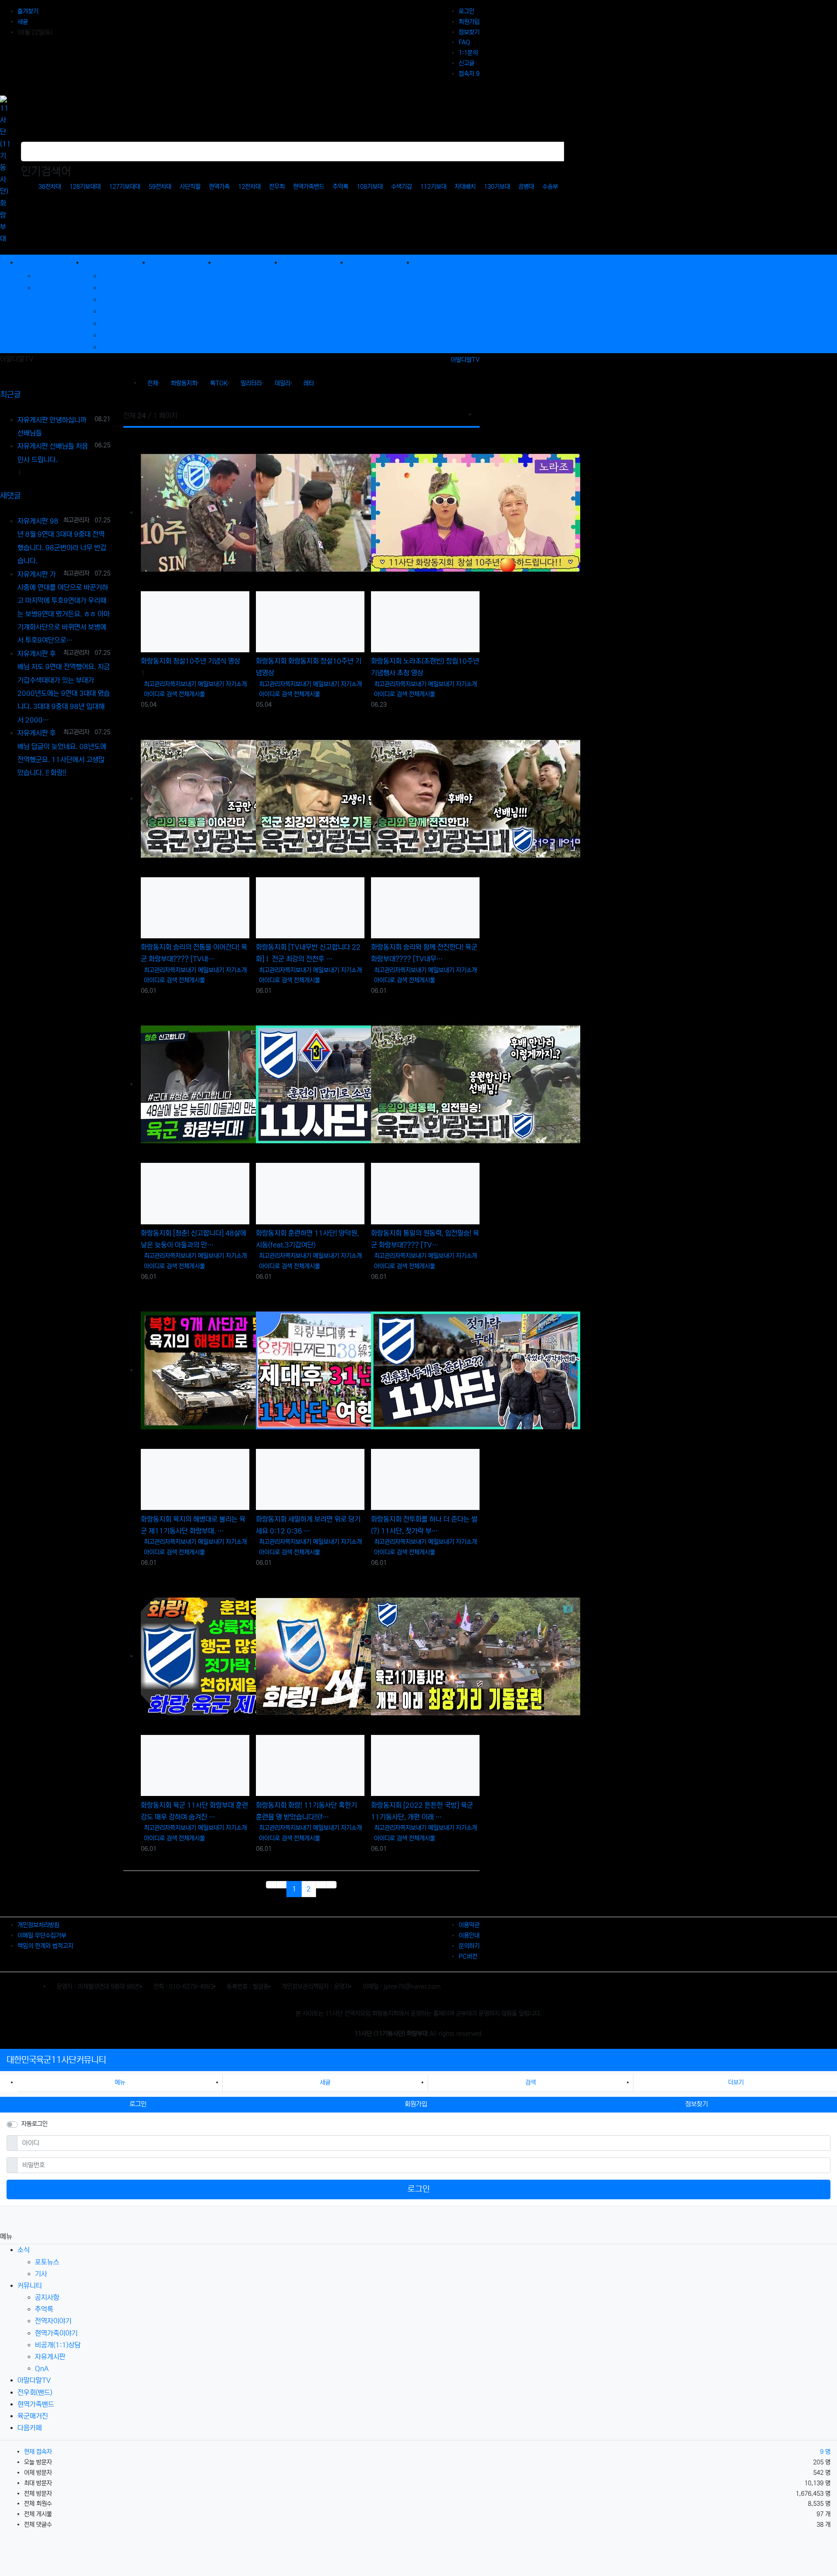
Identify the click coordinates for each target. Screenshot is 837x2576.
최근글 (10, 395)
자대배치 (465, 187)
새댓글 (10, 496)
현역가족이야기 (122, 311)
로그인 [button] (138, 2104)
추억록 (340, 187)
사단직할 (190, 187)
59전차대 (160, 187)
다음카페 (30, 2428)
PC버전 (468, 1956)
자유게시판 (116, 335)
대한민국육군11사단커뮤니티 (56, 2060)
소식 (24, 2250)
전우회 (277, 187)
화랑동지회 (184, 383)
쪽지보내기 (183, 684)
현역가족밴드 (309, 187)
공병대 (526, 187)
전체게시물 (192, 694)
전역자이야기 (119, 300)
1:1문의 (468, 53)
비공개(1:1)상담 (124, 324)
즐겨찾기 (28, 11)
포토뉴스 (47, 276)
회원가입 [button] (416, 2104)
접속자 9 (469, 74)
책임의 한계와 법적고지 (45, 1946)
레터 (309, 383)
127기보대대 (125, 187)
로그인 (466, 11)
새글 (23, 22)
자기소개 (236, 684)
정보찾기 (469, 32)
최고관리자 (157, 684)
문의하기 (469, 1946)
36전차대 (50, 187)
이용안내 (469, 1935)
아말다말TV (465, 360)
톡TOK (219, 383)
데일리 (282, 383)
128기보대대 (85, 187)
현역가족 (219, 187)
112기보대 (433, 187)
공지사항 (113, 276)
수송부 (550, 187)
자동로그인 (34, 2124)
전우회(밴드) (35, 2392)
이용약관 (469, 1925)
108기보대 (370, 187)
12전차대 (249, 187)
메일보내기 (211, 684)
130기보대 (497, 187)
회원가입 (469, 22)
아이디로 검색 (160, 694)
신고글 (466, 63)
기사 (41, 288)
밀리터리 (251, 383)
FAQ (464, 42)
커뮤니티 (30, 2286)
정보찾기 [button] (697, 2104)
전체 (153, 383)
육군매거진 (33, 2416)
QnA (108, 347)
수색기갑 (401, 187)
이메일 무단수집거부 (42, 1935)
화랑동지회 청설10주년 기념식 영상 (191, 661)
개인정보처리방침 (38, 1925)
